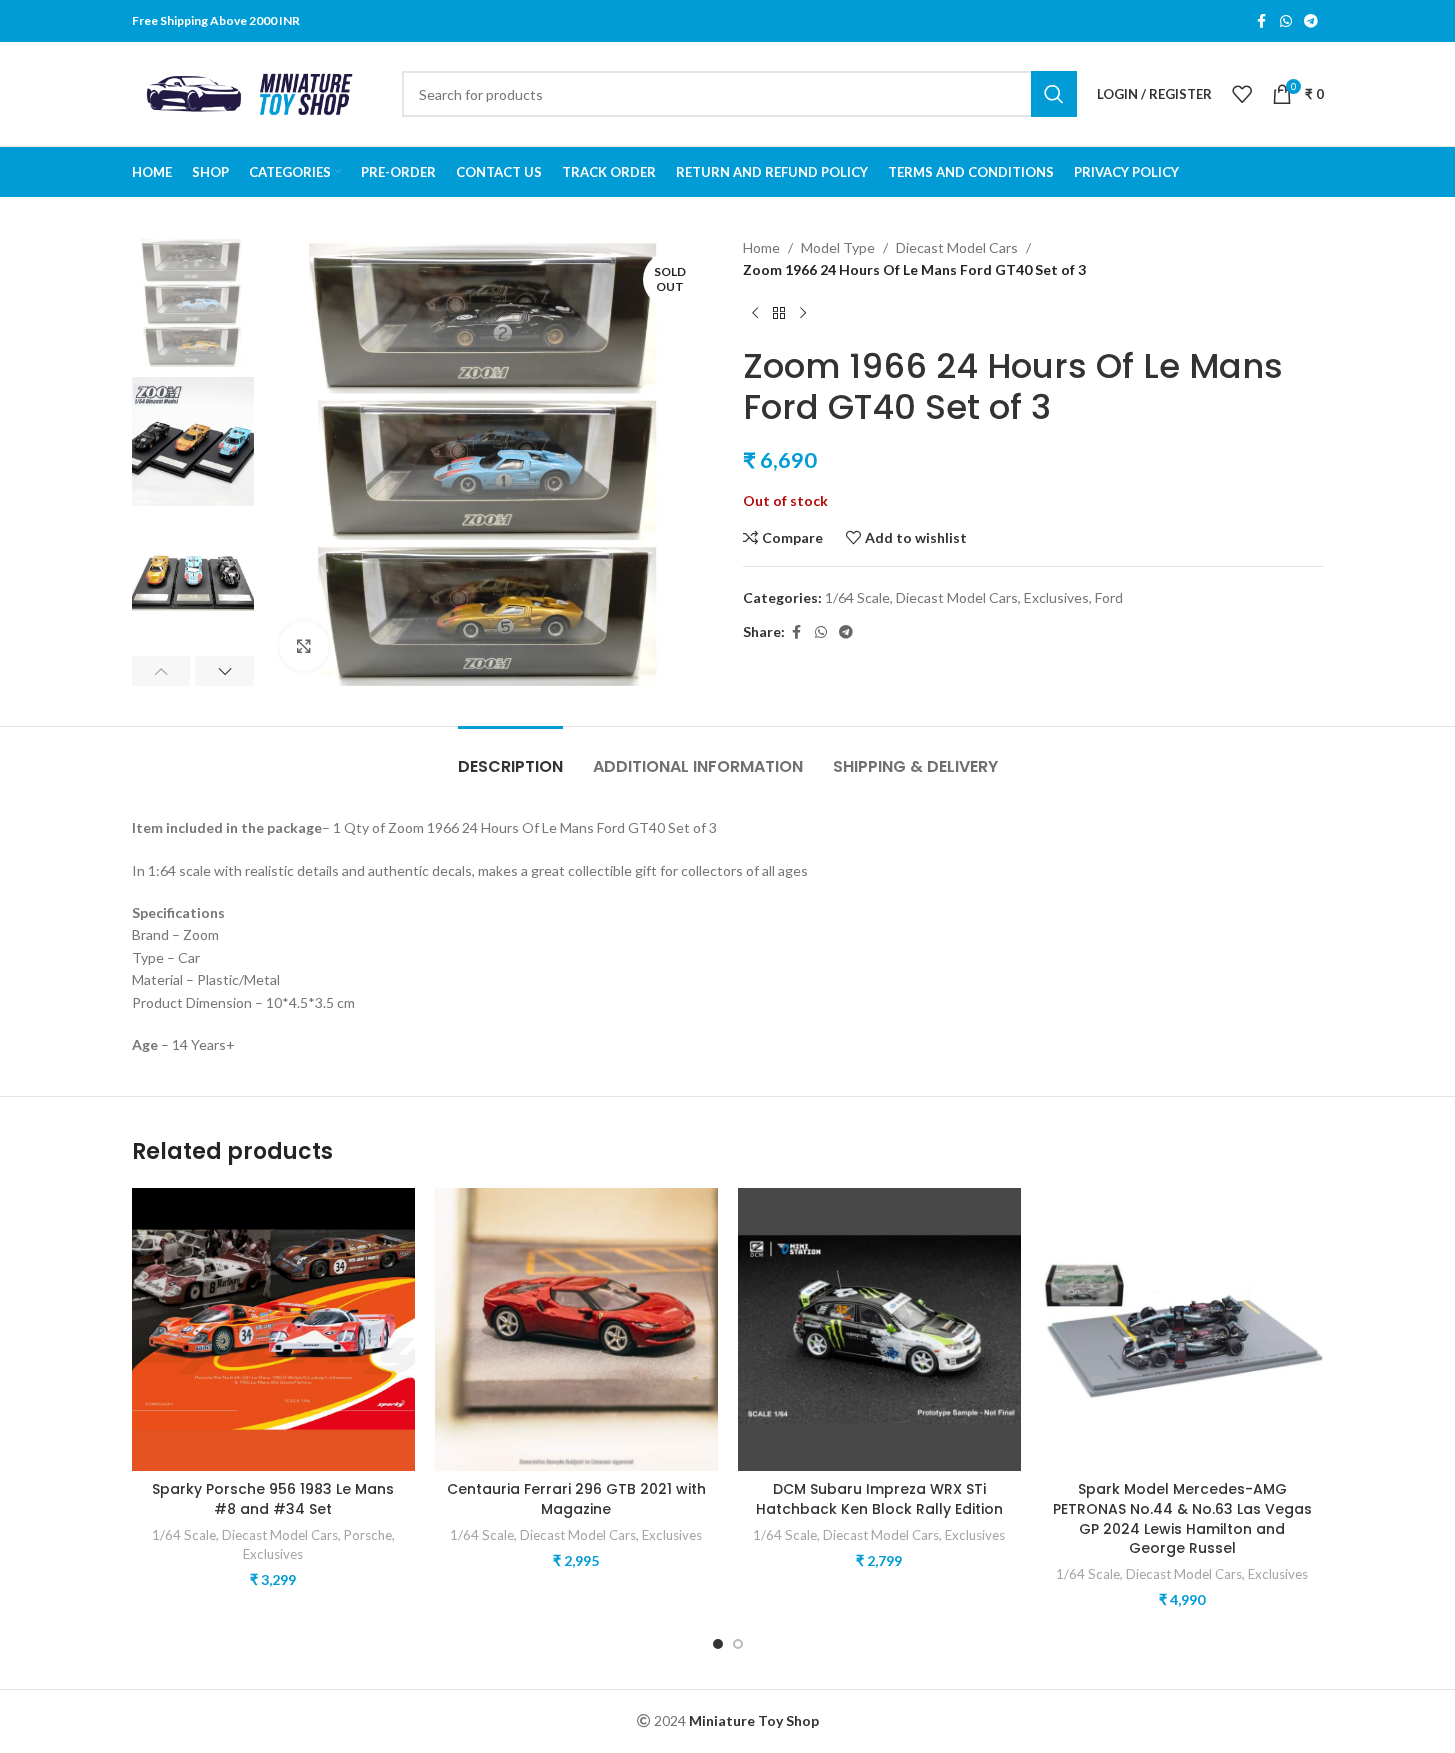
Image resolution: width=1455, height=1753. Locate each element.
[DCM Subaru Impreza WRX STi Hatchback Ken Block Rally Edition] (879, 1329)
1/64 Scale (857, 597)
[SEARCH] (1054, 94)
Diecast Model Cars (957, 247)
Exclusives (1056, 597)
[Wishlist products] (1242, 94)
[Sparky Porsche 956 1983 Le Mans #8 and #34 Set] (273, 1329)
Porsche (368, 1535)
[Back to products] (779, 314)
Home (761, 247)
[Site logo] (257, 92)
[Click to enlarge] (304, 646)
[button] (161, 671)
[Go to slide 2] (738, 1644)
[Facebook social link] (1262, 21)
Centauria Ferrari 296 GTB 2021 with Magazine (576, 1499)
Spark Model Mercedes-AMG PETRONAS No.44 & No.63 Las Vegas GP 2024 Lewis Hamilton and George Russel (1182, 1518)
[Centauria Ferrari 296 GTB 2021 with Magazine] (576, 1329)
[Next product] (803, 314)
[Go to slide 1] (718, 1644)
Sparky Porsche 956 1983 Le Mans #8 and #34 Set (273, 1499)
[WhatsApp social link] (1286, 21)
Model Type (838, 247)
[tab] (510, 756)
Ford (1109, 597)
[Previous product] (755, 314)
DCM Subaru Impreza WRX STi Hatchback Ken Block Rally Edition (879, 1499)
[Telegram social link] (1311, 21)
